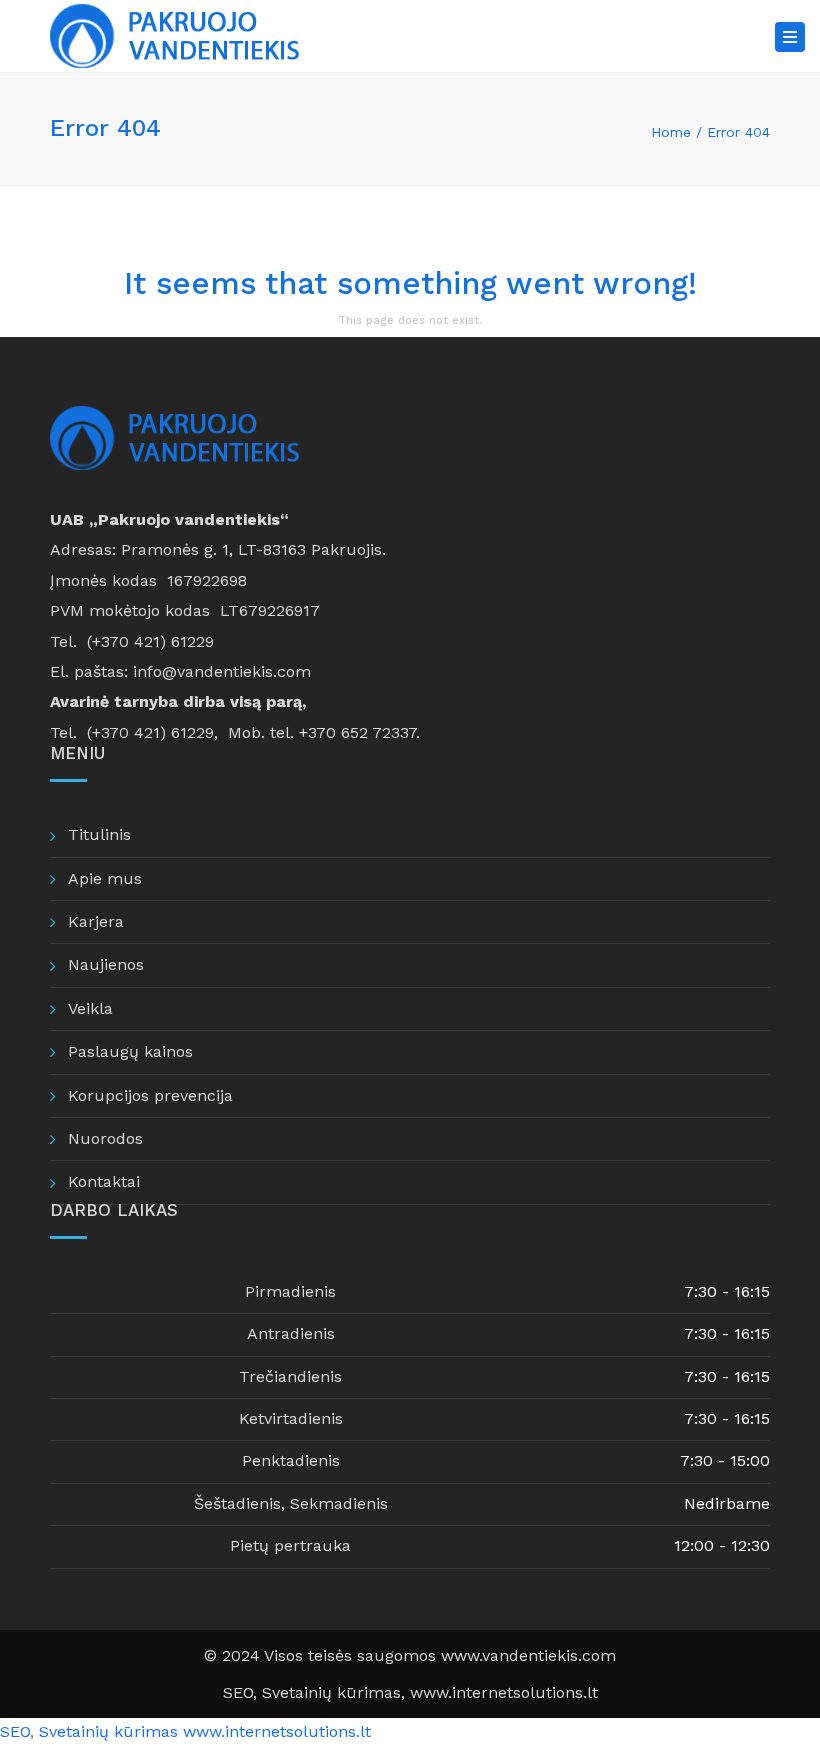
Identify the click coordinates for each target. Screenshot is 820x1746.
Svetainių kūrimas (108, 1731)
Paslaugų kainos (130, 1051)
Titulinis (99, 834)
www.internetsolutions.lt (504, 1692)
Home (671, 132)
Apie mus (105, 878)
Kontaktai (104, 1181)
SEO (238, 1692)
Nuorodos (105, 1138)
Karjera (96, 921)
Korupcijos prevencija (150, 1095)
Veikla (90, 1008)
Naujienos (106, 964)
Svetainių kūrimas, (336, 1692)
